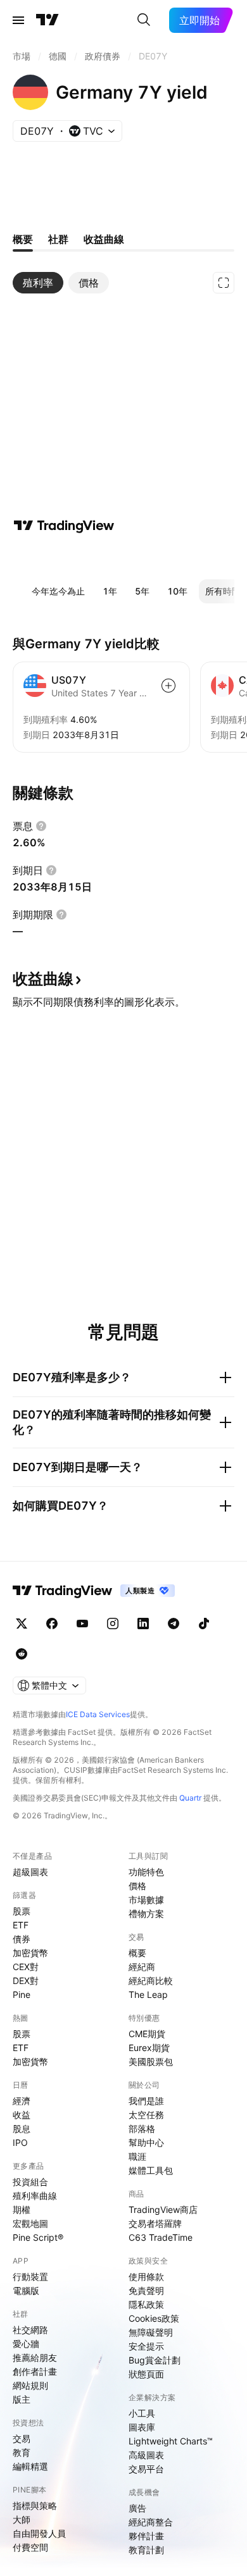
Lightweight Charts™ (171, 2441)
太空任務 (146, 2115)
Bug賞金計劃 (155, 2360)
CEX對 (26, 1967)
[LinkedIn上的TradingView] (143, 1624)
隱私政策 (146, 2304)
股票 (22, 1911)
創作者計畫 (35, 2371)
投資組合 (30, 2182)
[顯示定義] (41, 826)
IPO (20, 2142)
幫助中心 (146, 2142)
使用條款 (146, 2277)
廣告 (137, 2508)
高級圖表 (146, 2455)
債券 (22, 1939)
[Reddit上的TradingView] (22, 1654)
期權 (22, 2209)
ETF (21, 1925)
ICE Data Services (98, 1714)
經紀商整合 (151, 2522)
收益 (22, 2115)
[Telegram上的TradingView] (174, 1624)
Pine (22, 1994)
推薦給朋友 (35, 2357)
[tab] (38, 283)
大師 (22, 2519)
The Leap (148, 1994)
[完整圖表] (224, 283)
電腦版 (26, 2290)
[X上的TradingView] (22, 1624)
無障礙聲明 (151, 2332)
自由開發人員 (39, 2533)
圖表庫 (142, 2427)
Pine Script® (38, 2237)
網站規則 (30, 2385)
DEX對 (26, 1981)
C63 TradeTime (161, 2237)
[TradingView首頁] (47, 20)
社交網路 (30, 2330)
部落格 (142, 2129)
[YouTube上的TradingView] (82, 1624)
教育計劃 (146, 2550)
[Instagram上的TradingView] (113, 1624)
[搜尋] (144, 20)
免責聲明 (146, 2290)
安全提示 (146, 2346)
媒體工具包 (151, 2170)
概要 (137, 1953)
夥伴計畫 (146, 2536)
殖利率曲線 (35, 2196)
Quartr (190, 1798)
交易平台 (146, 2469)
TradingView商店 (163, 2209)
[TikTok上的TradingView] (204, 1624)
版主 (22, 2399)
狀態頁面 (146, 2374)
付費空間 (30, 2547)
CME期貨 (147, 2034)
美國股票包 (151, 2061)
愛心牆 (26, 2344)
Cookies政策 (154, 2318)
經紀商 (142, 1967)
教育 (22, 2452)
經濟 (22, 2101)
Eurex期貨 (149, 2048)
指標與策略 (35, 2505)
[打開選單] (18, 20)
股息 (22, 2129)
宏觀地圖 (30, 2223)
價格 (137, 1886)
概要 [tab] (23, 239)
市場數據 (146, 1900)
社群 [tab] (58, 239)
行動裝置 (30, 2277)
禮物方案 (146, 1914)
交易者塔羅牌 (155, 2223)
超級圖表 (30, 1872)
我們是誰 (146, 2101)
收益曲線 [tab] (104, 239)
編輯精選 (30, 2466)
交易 (22, 2438)
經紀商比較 (151, 1981)
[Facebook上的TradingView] (52, 1624)
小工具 (142, 2413)
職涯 (137, 2156)
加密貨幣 (30, 1953)
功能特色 (146, 1872)
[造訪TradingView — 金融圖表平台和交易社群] (64, 526)
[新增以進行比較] (168, 686)
